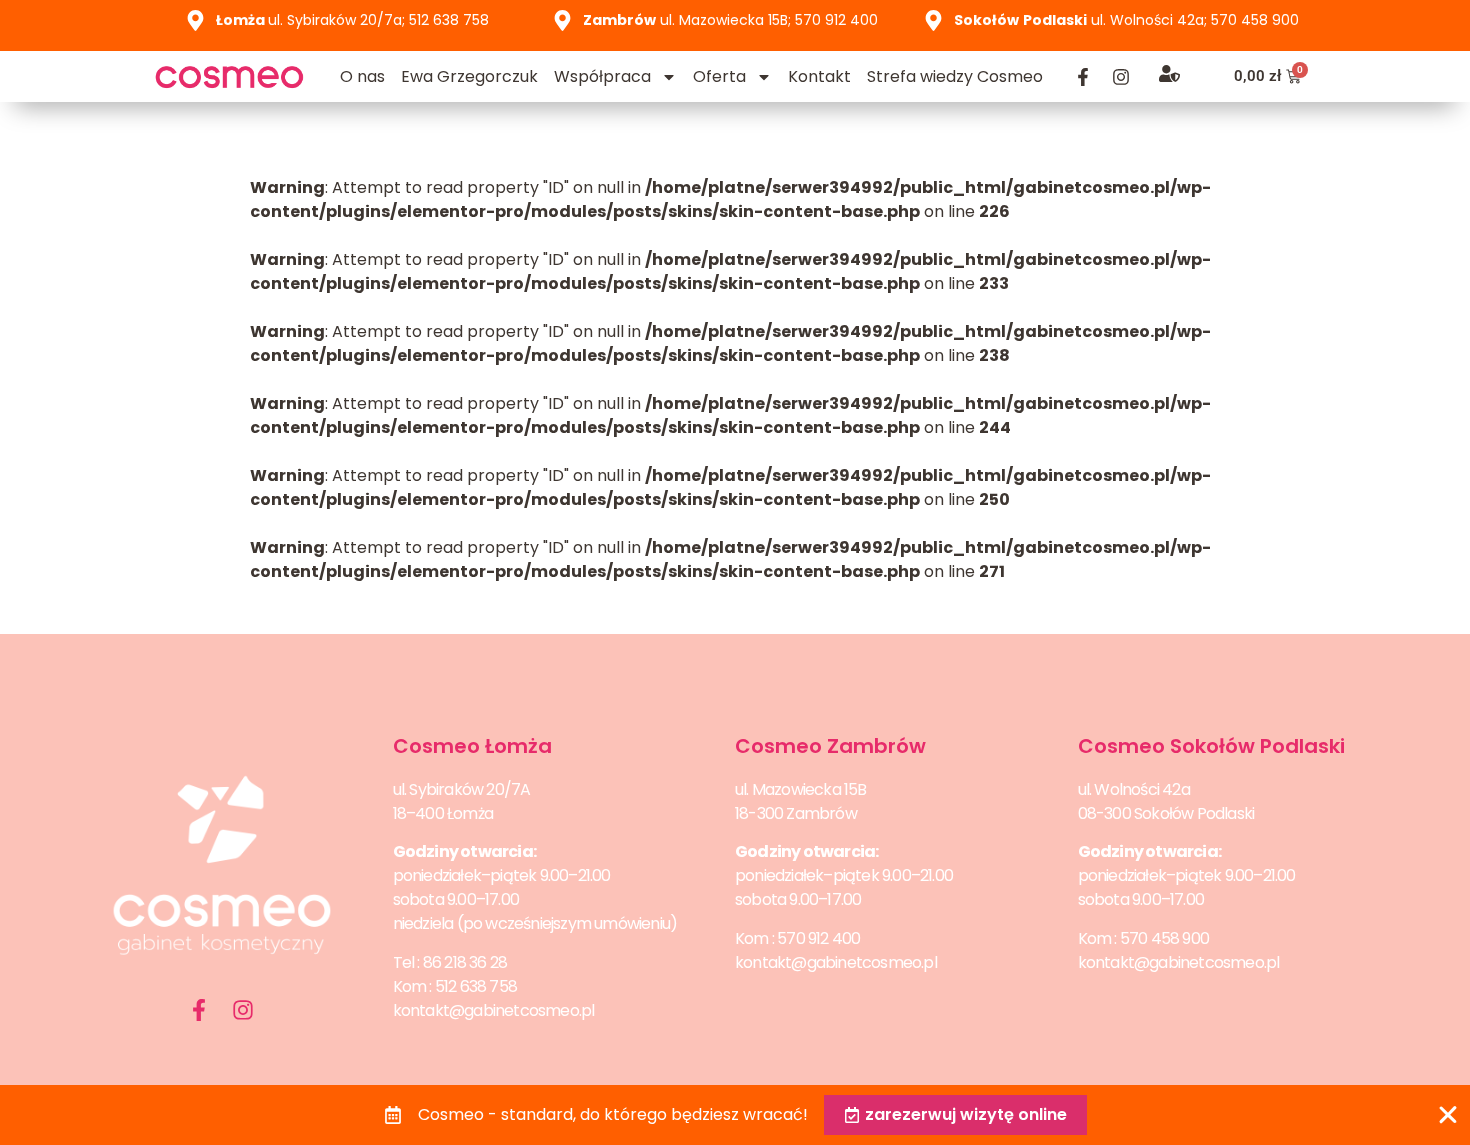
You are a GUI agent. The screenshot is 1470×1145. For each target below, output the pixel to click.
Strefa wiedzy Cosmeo (955, 76)
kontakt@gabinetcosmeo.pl (494, 1010)
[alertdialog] (735, 1115)
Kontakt (819, 76)
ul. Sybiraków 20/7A (462, 789)
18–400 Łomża (443, 813)
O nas (362, 76)
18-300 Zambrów (796, 813)
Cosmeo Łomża (472, 746)
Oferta (719, 76)
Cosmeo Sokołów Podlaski (1211, 746)
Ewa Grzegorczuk (469, 76)
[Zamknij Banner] (1448, 1115)
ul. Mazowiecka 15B (801, 789)
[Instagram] (1121, 77)
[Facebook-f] (1083, 77)
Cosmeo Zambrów (830, 746)
